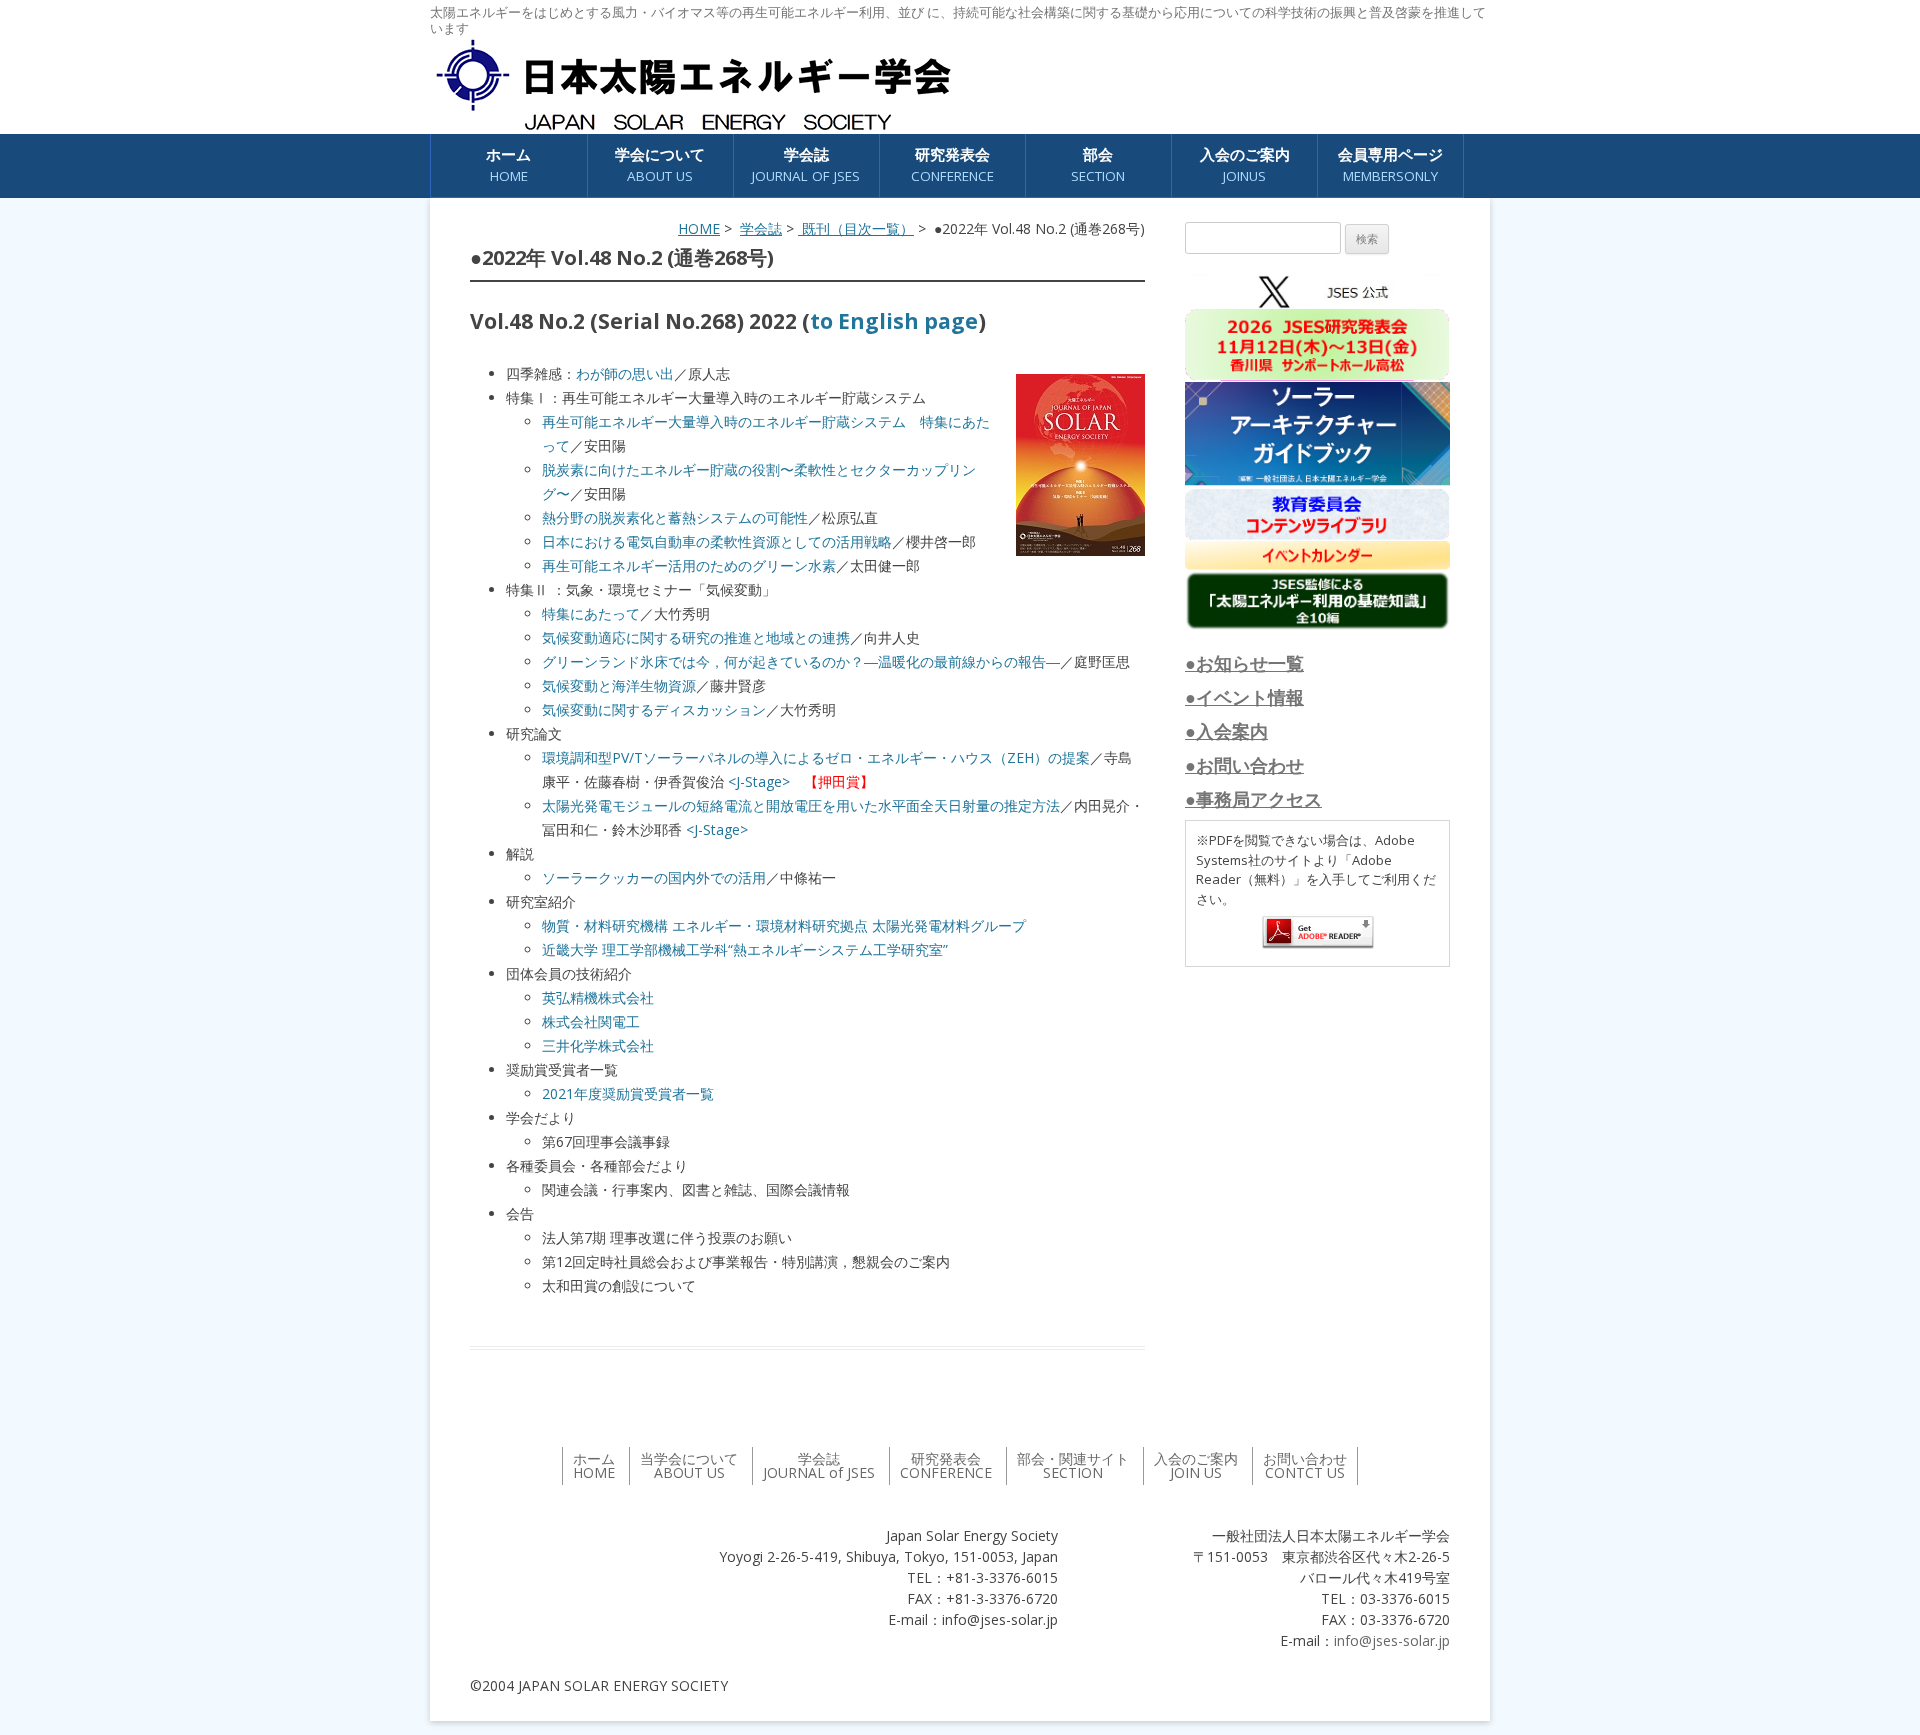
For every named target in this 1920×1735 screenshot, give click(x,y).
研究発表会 (952, 164)
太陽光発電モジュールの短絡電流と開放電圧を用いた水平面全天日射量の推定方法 (801, 805)
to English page (894, 321)
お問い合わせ (1305, 1465)
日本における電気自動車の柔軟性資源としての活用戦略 (717, 541)
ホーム (508, 164)
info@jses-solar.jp (1392, 1640)
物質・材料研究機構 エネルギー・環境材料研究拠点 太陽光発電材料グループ (784, 925)
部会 (1098, 164)
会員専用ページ (1390, 164)
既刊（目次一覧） (856, 228)
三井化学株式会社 (598, 1045)
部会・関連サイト (1073, 1465)
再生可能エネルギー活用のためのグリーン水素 (689, 565)
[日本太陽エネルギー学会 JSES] (693, 85)
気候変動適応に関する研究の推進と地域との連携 (696, 637)
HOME (699, 228)
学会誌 (761, 228)
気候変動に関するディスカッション (654, 709)
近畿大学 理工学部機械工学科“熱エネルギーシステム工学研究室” (745, 949)
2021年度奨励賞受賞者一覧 (628, 1093)
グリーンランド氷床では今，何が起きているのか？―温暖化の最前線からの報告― (801, 661)
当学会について (689, 1465)
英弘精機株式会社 (598, 997)
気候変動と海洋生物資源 (619, 685)
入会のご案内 (1245, 164)
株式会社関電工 (591, 1021)
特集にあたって (591, 613)
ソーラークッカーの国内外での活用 (654, 877)
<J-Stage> (759, 781)
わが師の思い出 (625, 373)
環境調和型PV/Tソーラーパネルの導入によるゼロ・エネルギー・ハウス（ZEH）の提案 (816, 757)
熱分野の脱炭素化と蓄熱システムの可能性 (675, 517)
